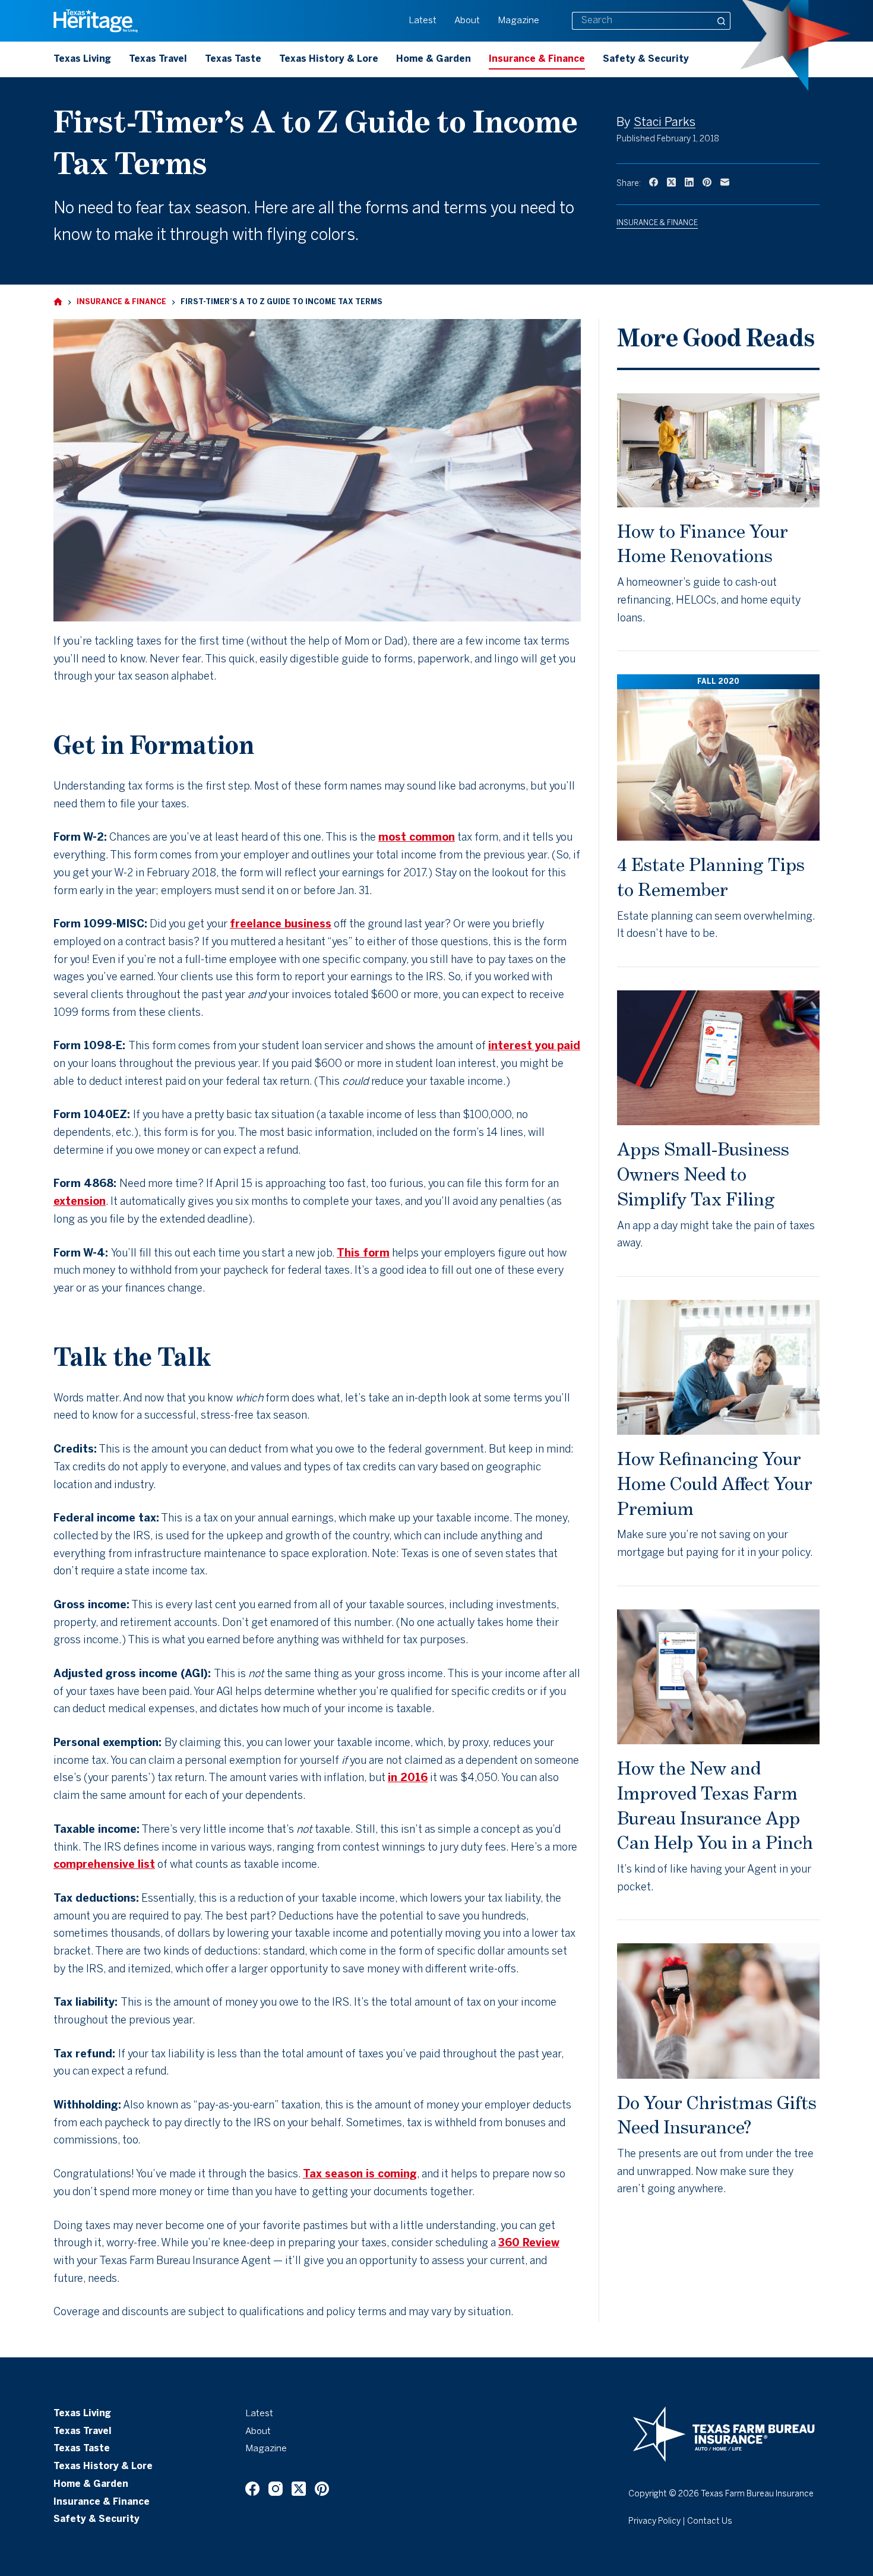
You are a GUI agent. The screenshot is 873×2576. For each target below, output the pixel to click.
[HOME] (58, 302)
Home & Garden (434, 59)
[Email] (725, 182)
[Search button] (722, 21)
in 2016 (408, 1778)
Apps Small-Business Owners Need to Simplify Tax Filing (703, 1174)
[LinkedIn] (689, 182)
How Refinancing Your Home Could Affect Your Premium (715, 1483)
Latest (423, 21)
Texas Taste (233, 59)
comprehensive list (104, 1865)
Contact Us (710, 2522)
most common (417, 838)
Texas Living (82, 59)
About (467, 21)
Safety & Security (646, 59)
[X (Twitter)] (671, 182)
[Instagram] (276, 2489)
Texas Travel (158, 59)
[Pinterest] (707, 182)
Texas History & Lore (329, 59)
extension (80, 1202)
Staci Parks (665, 123)
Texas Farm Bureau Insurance (757, 2494)
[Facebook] (654, 182)
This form (363, 1254)
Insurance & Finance (537, 59)
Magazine (518, 21)
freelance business (281, 925)
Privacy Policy (654, 2522)
